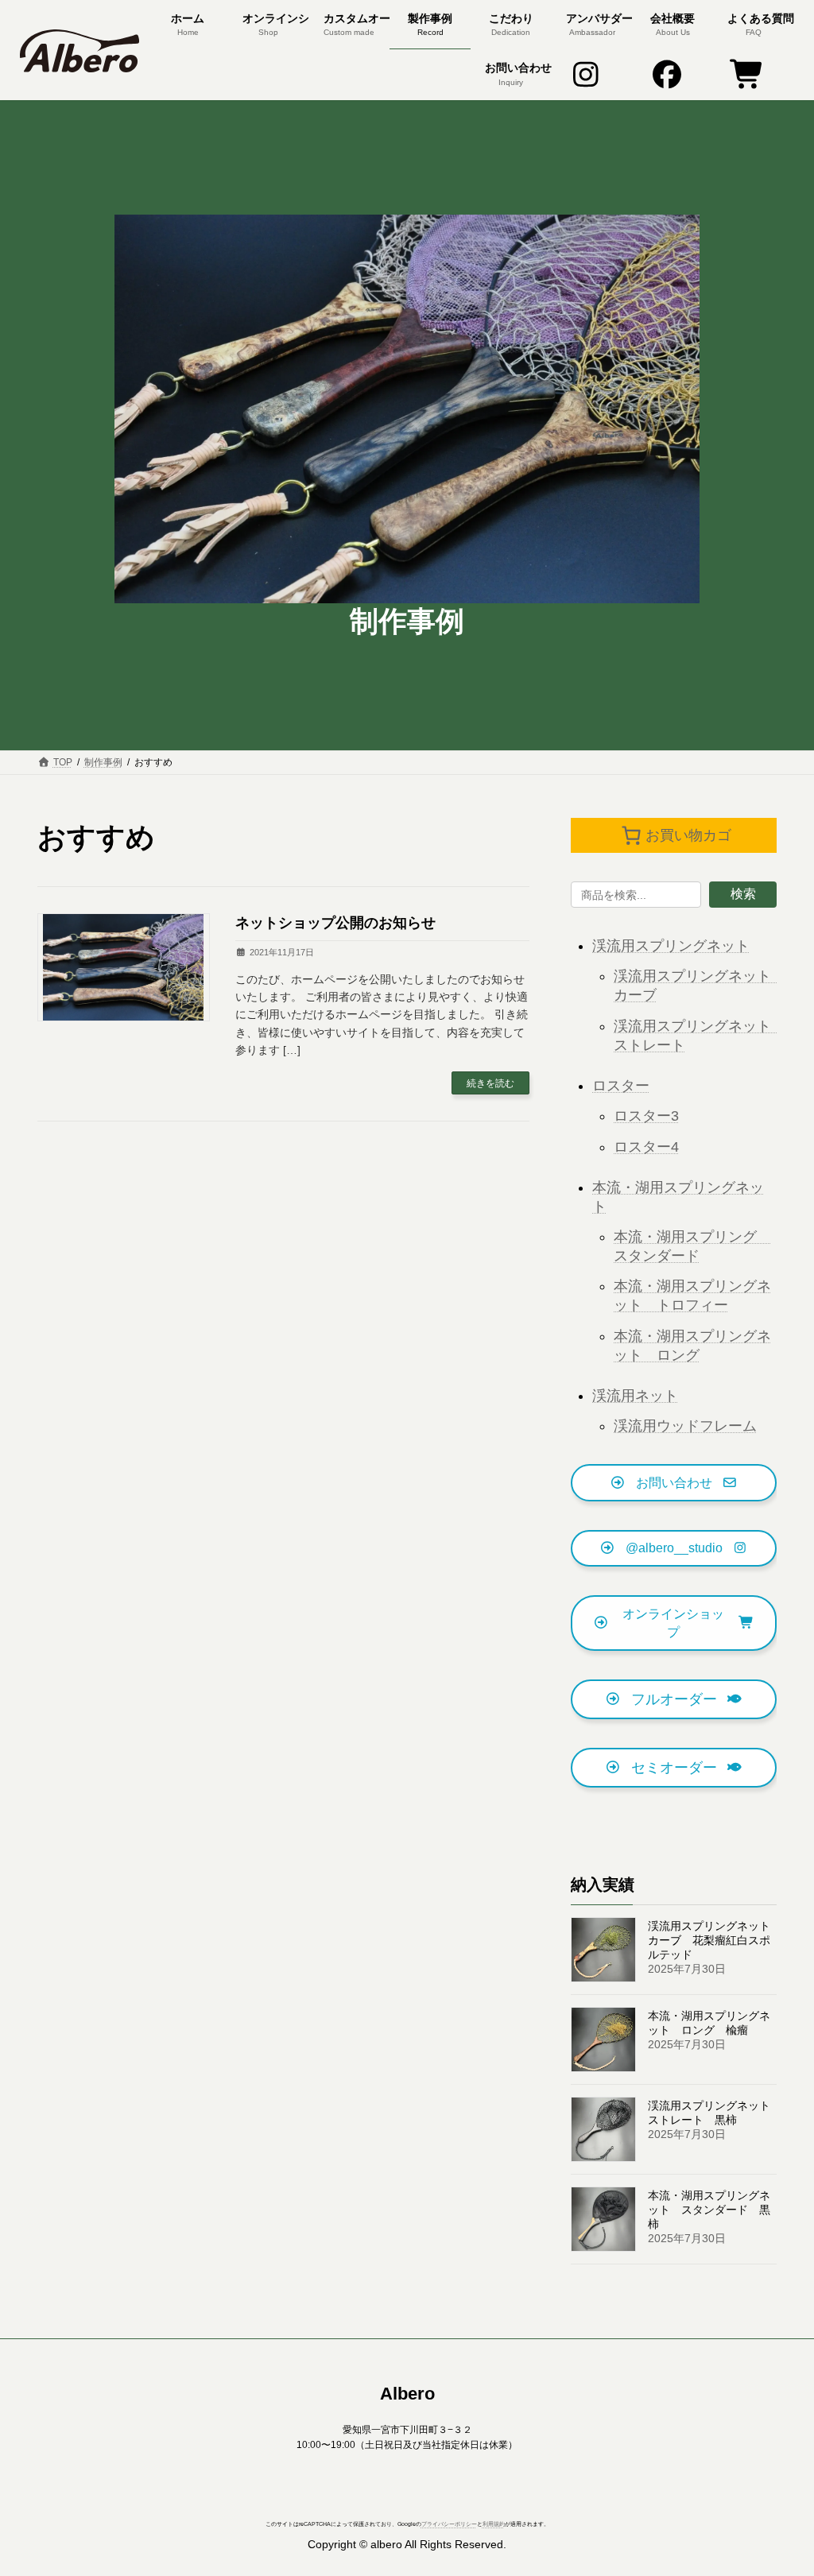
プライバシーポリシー (449, 2524)
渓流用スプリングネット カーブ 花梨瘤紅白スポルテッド (715, 1940)
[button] (674, 1483)
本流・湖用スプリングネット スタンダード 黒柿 (709, 2210)
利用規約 (494, 2524)
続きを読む (490, 1083)
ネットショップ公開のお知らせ (335, 923)
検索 (743, 894)
